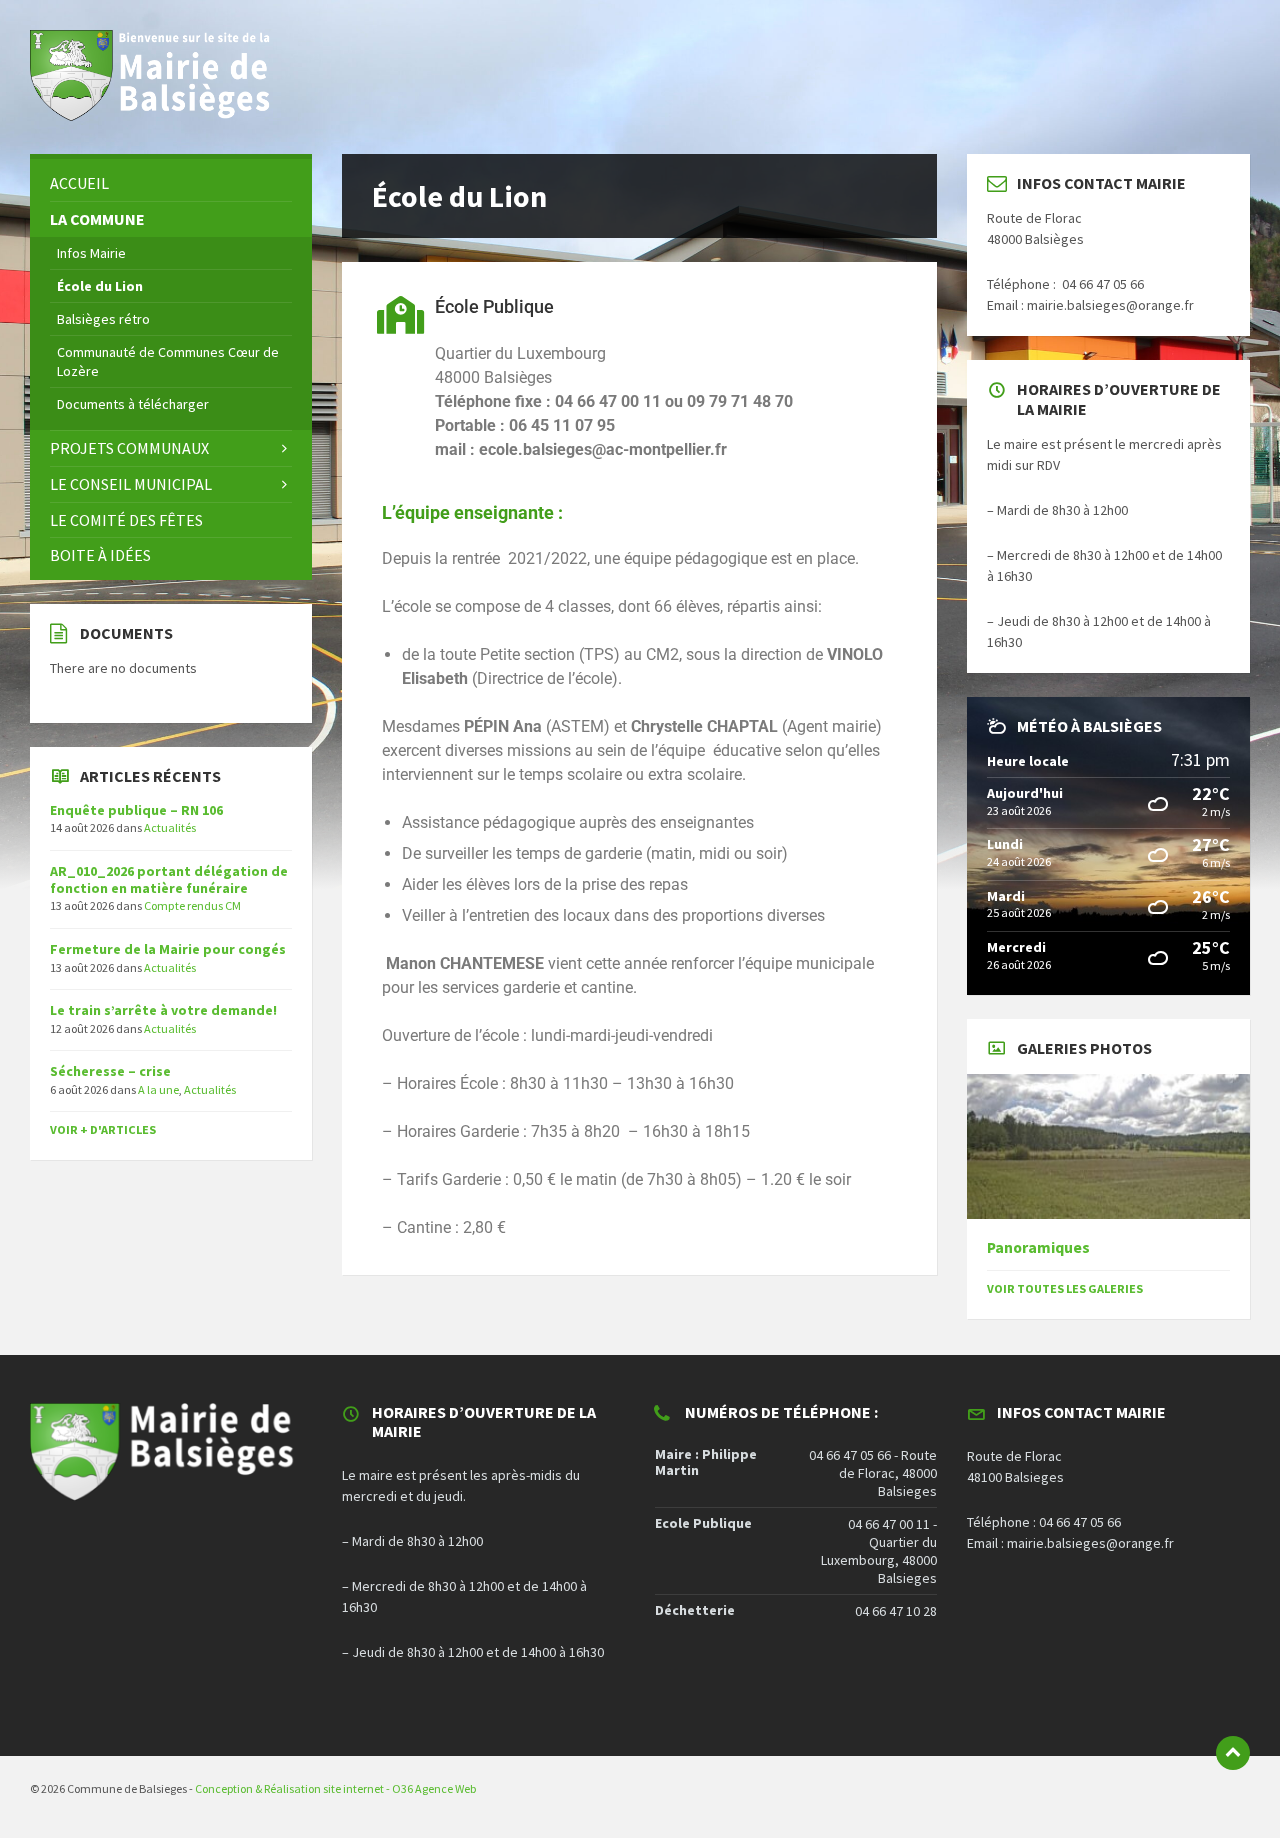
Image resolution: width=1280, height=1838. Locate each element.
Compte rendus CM (192, 905)
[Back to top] (1233, 1753)
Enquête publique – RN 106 (136, 810)
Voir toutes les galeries (1065, 1288)
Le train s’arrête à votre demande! (163, 1010)
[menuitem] (171, 183)
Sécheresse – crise (110, 1071)
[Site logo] (160, 115)
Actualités (170, 827)
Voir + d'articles (103, 1129)
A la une (158, 1089)
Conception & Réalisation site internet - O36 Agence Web (335, 1788)
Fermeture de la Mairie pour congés (168, 949)
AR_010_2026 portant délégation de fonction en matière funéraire (169, 879)
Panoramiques (1038, 1247)
